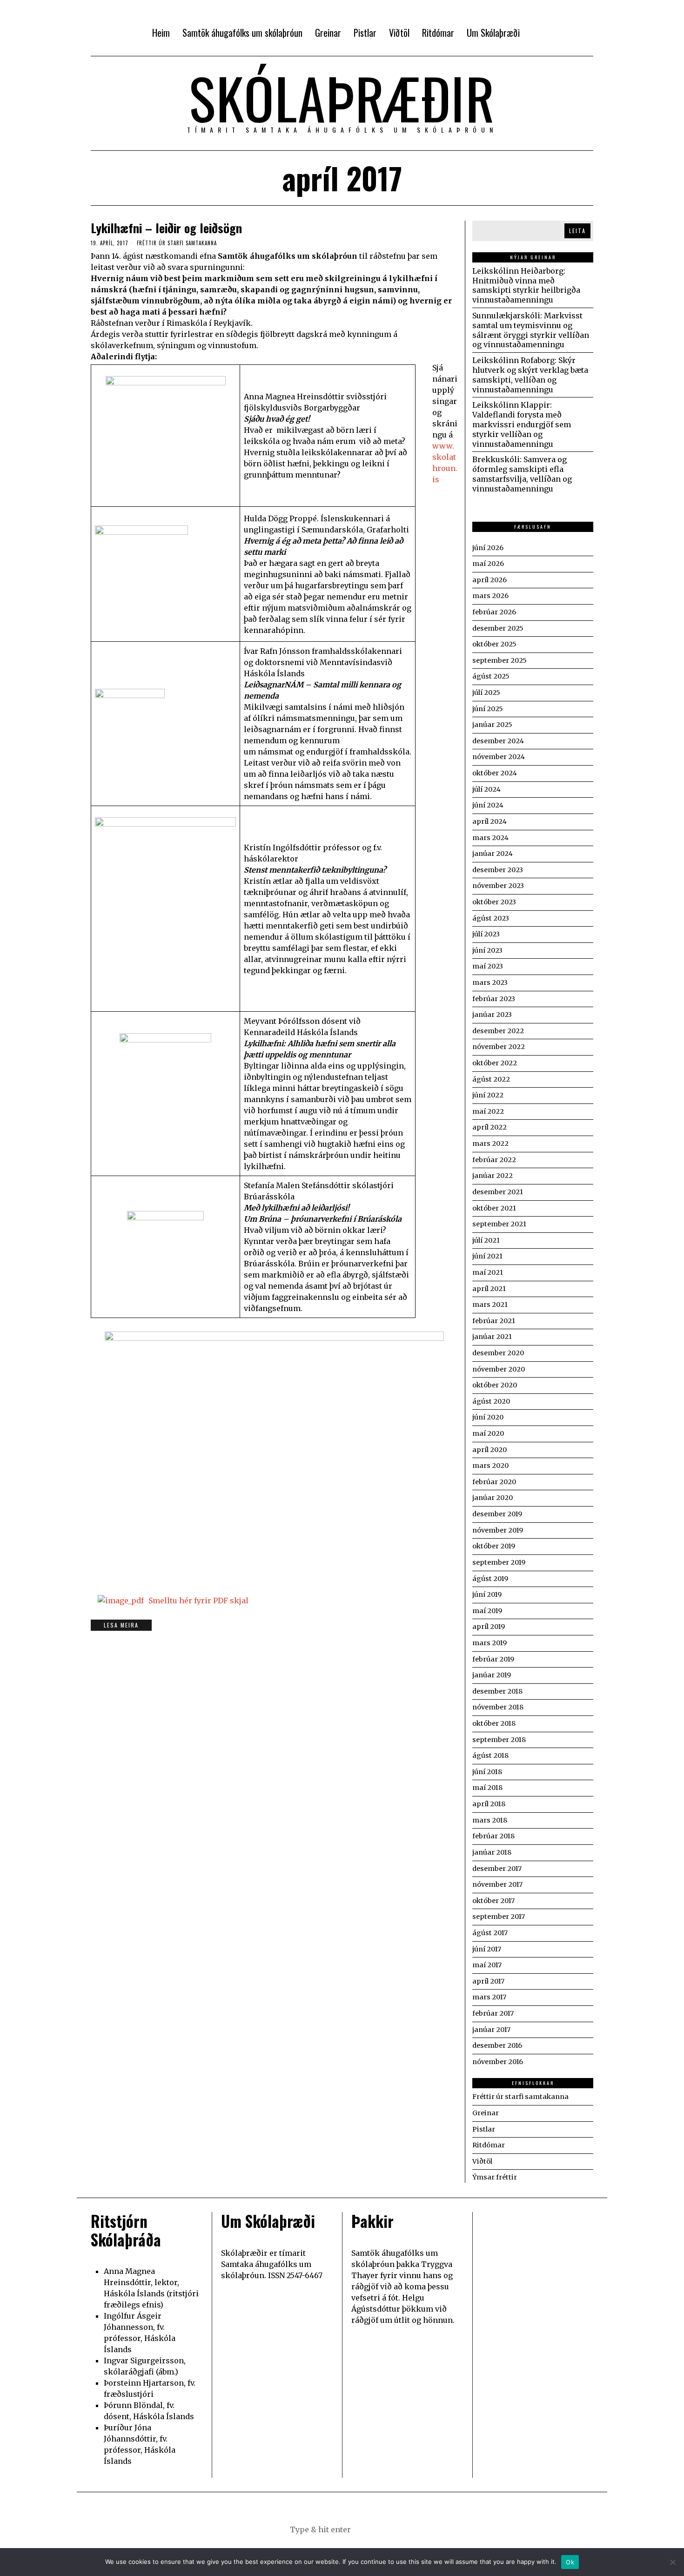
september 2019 (499, 1562)
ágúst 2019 (490, 1579)
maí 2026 (488, 564)
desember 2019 (497, 1514)
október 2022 (495, 1063)
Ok (570, 2562)
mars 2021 (490, 1305)
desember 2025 (498, 628)
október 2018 (494, 1723)
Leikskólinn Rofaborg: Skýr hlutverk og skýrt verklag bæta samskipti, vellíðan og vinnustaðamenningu (530, 375)
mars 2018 (490, 1820)
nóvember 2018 (498, 1707)
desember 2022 (498, 1031)
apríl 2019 (489, 1627)
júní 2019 (487, 1594)
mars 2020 (490, 1466)
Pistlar (484, 2129)
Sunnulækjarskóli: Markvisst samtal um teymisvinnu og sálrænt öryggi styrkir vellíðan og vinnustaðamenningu (531, 330)
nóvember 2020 (499, 1369)
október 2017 (493, 1901)
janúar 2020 (493, 1498)
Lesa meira (121, 1625)
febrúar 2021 (494, 1321)
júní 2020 (488, 1417)
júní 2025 (488, 709)
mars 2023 (490, 982)
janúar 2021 (492, 1337)
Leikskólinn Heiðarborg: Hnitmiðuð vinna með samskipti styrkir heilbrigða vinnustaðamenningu (526, 285)
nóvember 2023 (498, 886)
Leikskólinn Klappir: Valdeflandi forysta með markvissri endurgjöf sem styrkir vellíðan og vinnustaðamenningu (522, 424)
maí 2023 (488, 966)
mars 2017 (489, 1997)
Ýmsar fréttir (495, 2177)
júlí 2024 (486, 789)
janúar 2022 (493, 1176)
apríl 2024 (490, 821)
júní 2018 (487, 1772)
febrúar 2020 (494, 1482)
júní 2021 (487, 1256)
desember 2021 (498, 1192)
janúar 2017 (491, 2030)
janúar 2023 (492, 1015)
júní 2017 (487, 1949)
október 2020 (495, 1385)
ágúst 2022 (491, 1079)
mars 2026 (490, 596)
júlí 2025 (486, 693)
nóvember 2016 (498, 2062)
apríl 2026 (490, 580)
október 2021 (494, 1208)
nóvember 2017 (497, 1884)
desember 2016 (497, 2045)
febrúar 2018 (493, 1836)
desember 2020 (498, 1353)
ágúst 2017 (490, 1933)
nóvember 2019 (498, 1530)
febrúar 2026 (494, 612)
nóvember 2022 (499, 1047)
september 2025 (500, 660)
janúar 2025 (492, 725)
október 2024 (495, 773)
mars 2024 (490, 838)
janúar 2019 (492, 1675)
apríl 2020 (490, 1450)
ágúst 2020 (491, 1401)
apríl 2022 (490, 1127)
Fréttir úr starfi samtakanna (177, 243)
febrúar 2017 (493, 2013)
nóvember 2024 (499, 757)
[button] (389, 2529)
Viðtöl (482, 2161)
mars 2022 (490, 1143)
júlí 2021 (486, 1240)
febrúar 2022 (494, 1160)
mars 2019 (490, 1643)
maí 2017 (487, 1965)
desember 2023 (498, 870)
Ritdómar (489, 2145)
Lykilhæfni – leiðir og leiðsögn (166, 228)
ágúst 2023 (491, 918)
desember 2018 (497, 1691)
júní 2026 (488, 548)
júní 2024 (488, 805)
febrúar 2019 (493, 1659)
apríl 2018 (489, 1804)
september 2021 (499, 1224)
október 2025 (494, 644)
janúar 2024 (493, 854)
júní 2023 (487, 950)
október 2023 (494, 902)
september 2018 (499, 1740)
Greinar (486, 2113)
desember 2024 (498, 741)
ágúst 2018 (490, 1755)
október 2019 (494, 1546)
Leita (577, 231)
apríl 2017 (488, 1981)
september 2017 (499, 1917)
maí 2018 (487, 1788)
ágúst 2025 (491, 676)
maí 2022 (488, 1111)
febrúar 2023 (494, 999)
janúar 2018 (492, 1852)
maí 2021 (488, 1272)
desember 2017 (497, 1869)
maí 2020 (488, 1433)
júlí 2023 (486, 934)
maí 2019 (487, 1611)
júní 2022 (488, 1095)
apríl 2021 (489, 1289)
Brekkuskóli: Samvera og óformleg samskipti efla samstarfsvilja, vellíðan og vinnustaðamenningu (522, 474)
